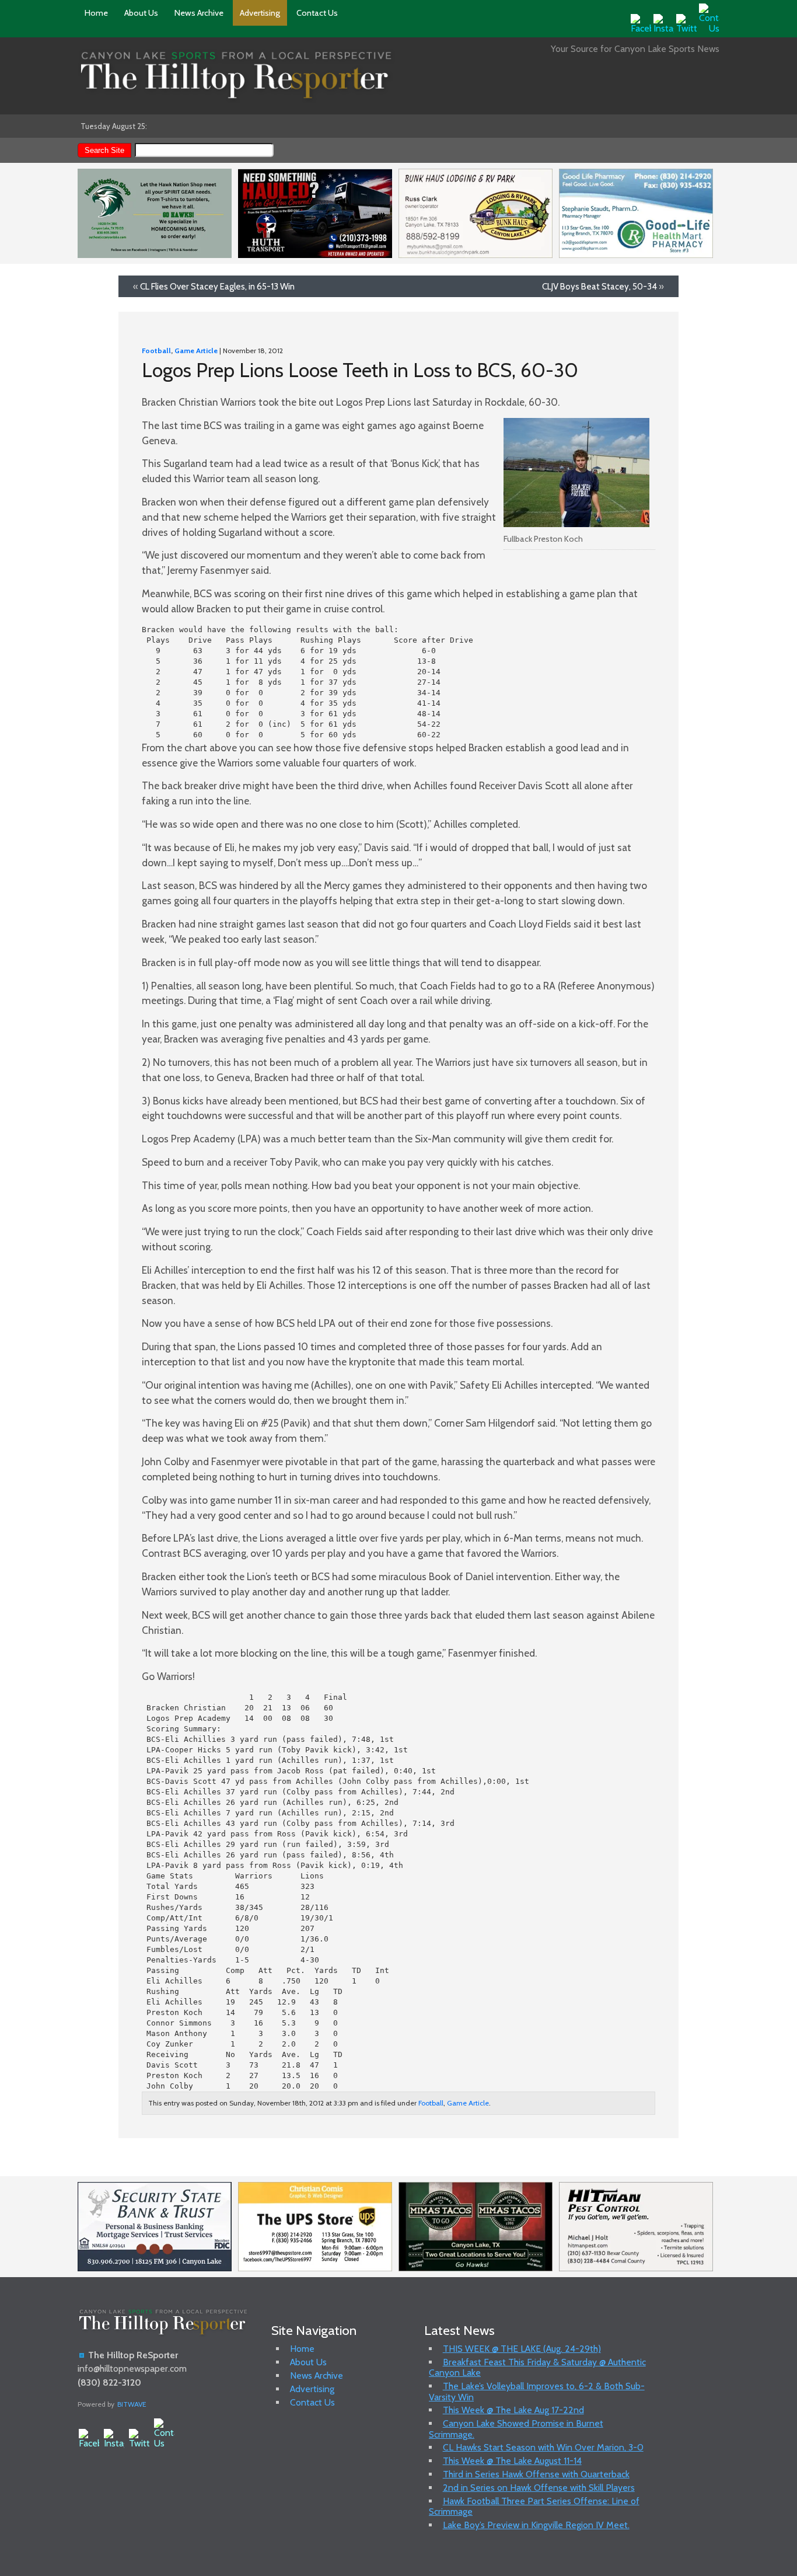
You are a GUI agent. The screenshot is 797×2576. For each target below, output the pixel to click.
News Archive (199, 13)
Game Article (196, 351)
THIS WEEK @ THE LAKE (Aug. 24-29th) (522, 2349)
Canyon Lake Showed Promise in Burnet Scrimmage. (516, 2429)
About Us (141, 13)
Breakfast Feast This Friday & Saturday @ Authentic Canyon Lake (537, 2367)
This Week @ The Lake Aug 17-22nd (513, 2410)
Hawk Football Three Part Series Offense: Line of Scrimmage (534, 2506)
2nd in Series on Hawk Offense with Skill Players (539, 2488)
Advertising (260, 13)
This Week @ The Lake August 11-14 (512, 2461)
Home (96, 13)
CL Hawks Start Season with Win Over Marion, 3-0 (543, 2447)
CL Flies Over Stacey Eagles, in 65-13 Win (217, 286)
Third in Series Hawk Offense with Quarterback (536, 2474)
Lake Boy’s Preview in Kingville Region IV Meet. (536, 2525)
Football (156, 351)
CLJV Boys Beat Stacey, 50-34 (600, 286)
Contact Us (317, 13)
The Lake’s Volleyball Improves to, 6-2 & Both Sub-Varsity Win (537, 2391)
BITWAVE (132, 2404)
